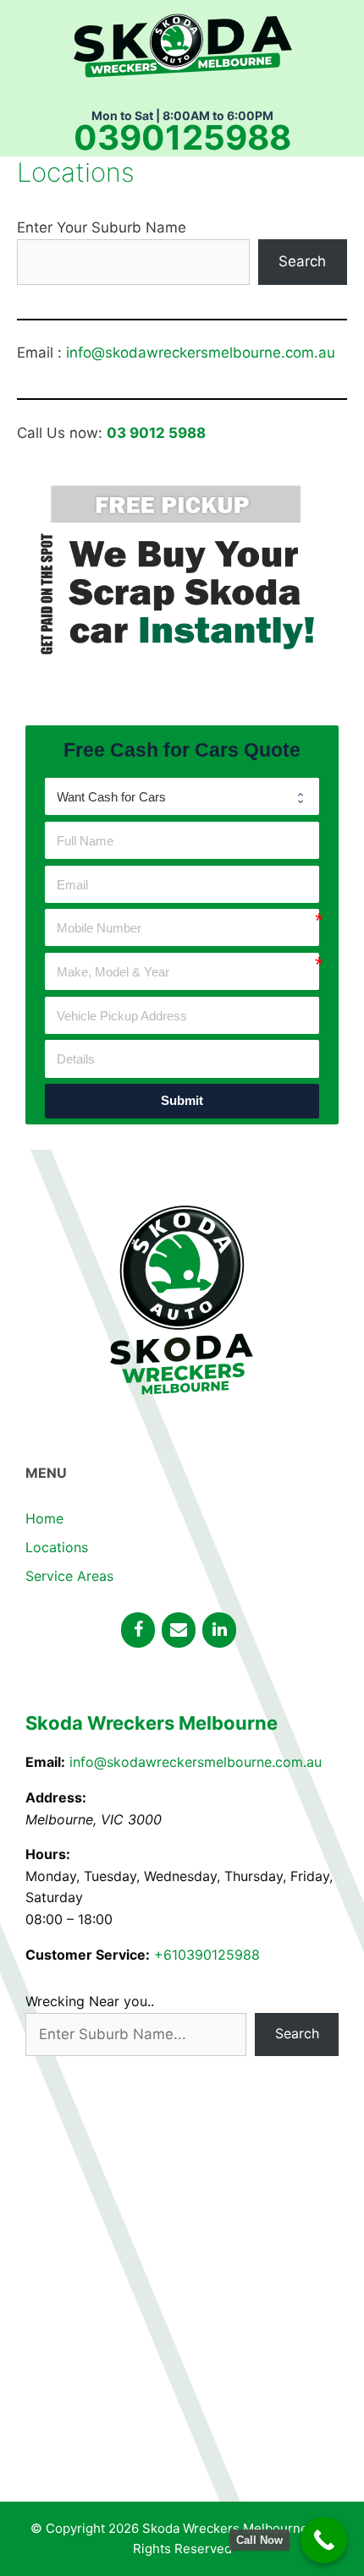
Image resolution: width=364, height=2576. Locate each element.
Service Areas (69, 1576)
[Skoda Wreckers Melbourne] (182, 43)
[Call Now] (324, 2540)
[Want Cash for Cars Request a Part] (182, 796)
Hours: (48, 1854)
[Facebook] (138, 1630)
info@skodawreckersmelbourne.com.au (201, 353)
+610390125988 (207, 1955)
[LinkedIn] (219, 1630)
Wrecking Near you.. (90, 2001)
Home (44, 1518)
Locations (57, 1547)
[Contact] (179, 1630)
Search (302, 261)
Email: (45, 1762)
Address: (56, 1797)
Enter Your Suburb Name (102, 227)
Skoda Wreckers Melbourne (152, 1723)
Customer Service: (88, 1955)
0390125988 (182, 138)
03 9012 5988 (156, 433)
